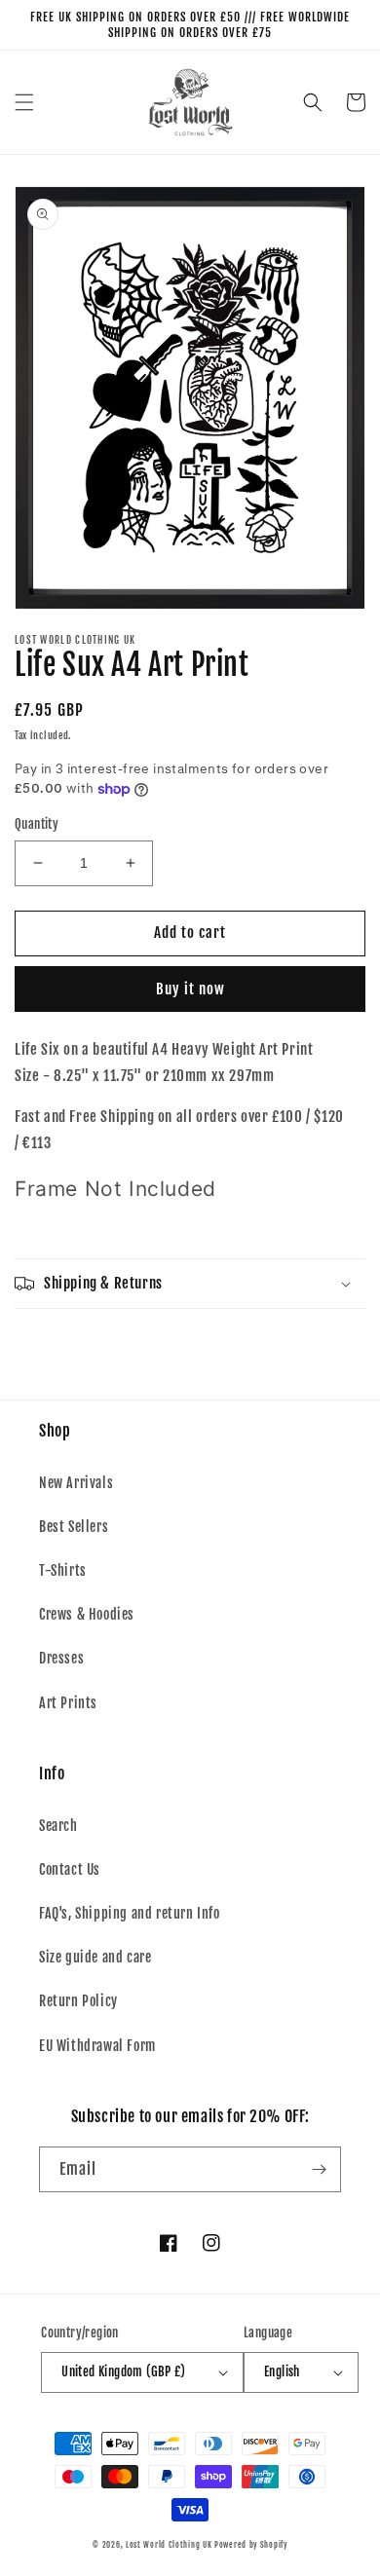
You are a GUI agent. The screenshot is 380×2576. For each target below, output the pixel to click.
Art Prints (68, 1703)
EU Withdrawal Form (97, 2046)
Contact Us (70, 1869)
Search (58, 1826)
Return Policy (78, 2001)
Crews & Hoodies (87, 1614)
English (282, 2371)
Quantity (37, 824)
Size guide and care (95, 1957)
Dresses (61, 1658)
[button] (24, 102)
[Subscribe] (319, 2169)
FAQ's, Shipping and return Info (130, 1913)
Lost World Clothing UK (169, 2545)
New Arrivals (76, 1483)
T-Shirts (63, 1570)
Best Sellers (74, 1527)
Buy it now (190, 989)
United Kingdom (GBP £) (123, 2371)
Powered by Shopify (251, 2545)
